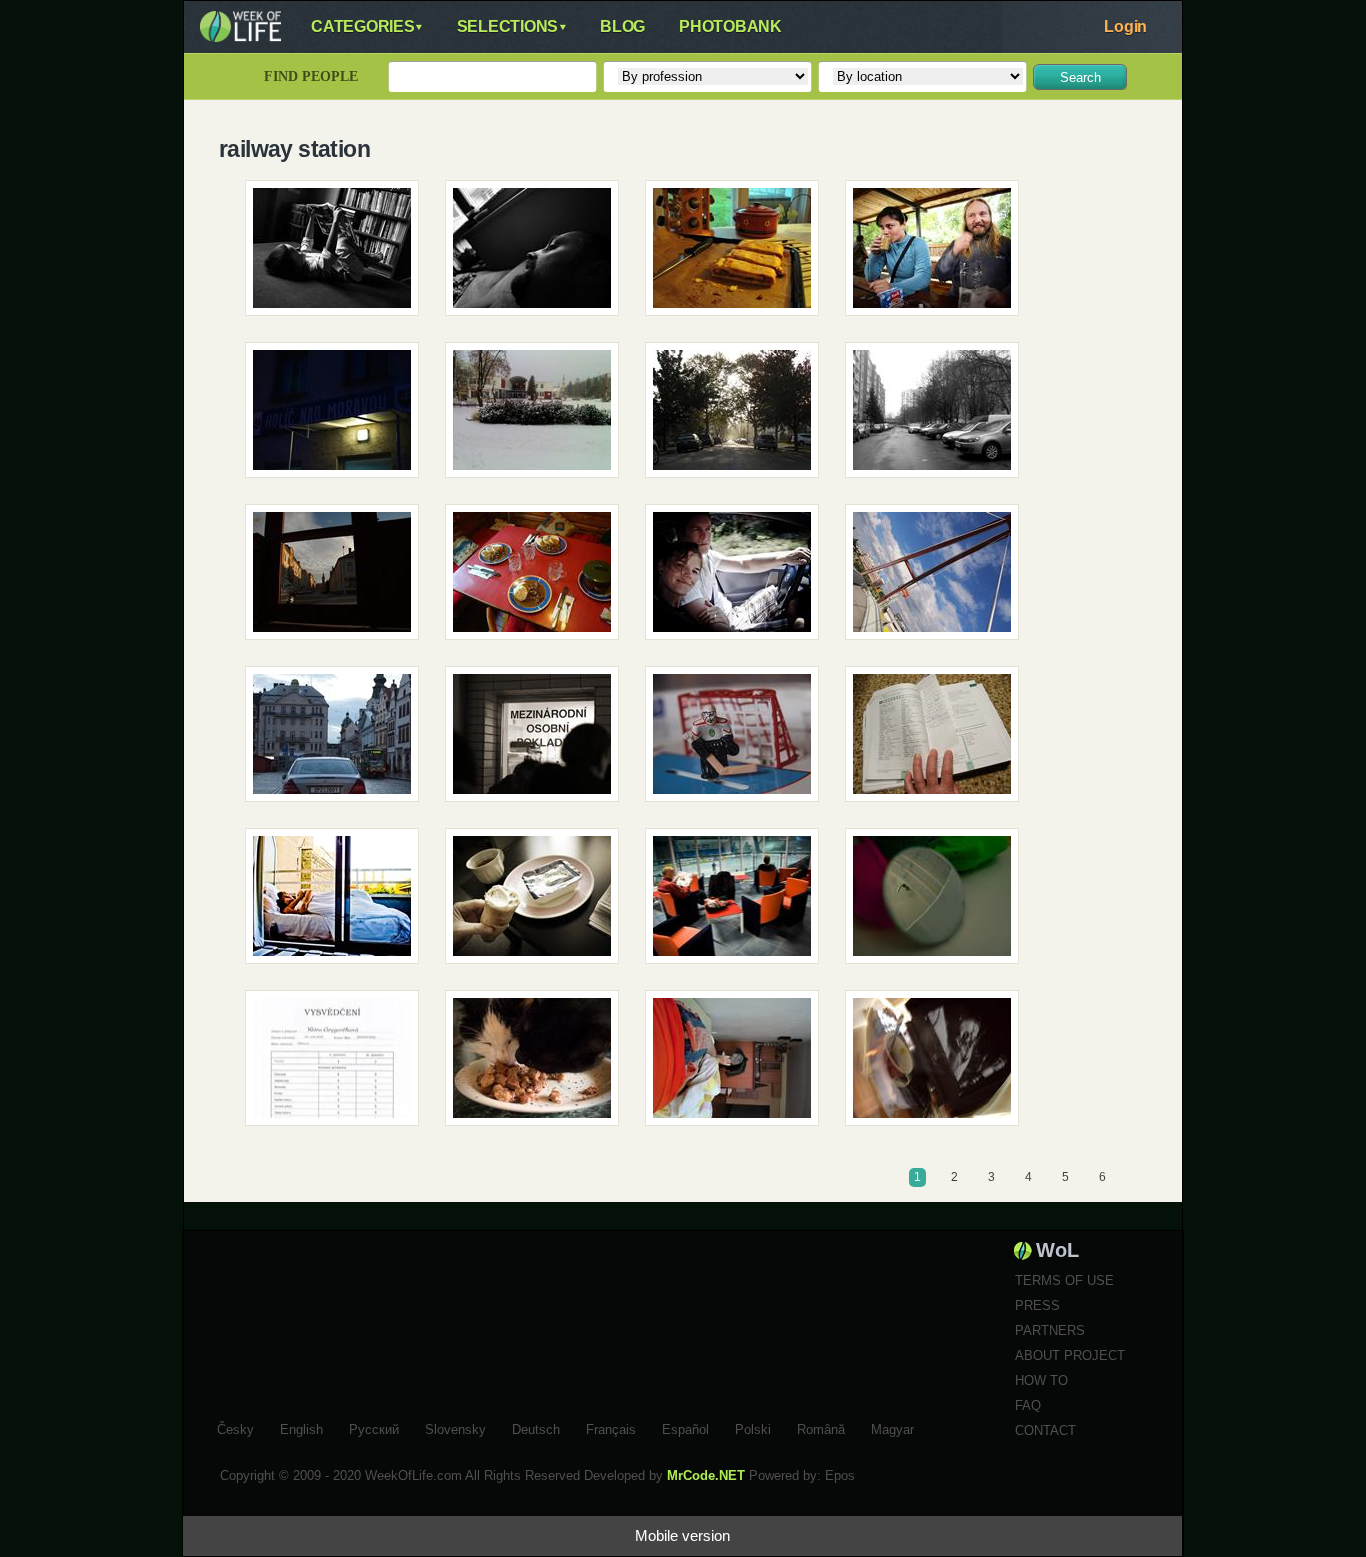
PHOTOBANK (730, 26)
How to (1041, 1380)
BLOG (622, 26)
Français (611, 1427)
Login (1125, 26)
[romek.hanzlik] (739, 741)
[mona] (739, 579)
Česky (235, 1427)
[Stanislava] (739, 255)
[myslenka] (939, 255)
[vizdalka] (339, 417)
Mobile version (682, 1535)
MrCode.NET (706, 1475)
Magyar (892, 1427)
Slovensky (455, 1427)
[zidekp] (339, 579)
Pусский (374, 1427)
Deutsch (536, 1427)
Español (685, 1427)
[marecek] (539, 255)
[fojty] (339, 1065)
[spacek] (939, 579)
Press (1037, 1305)
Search (1080, 77)
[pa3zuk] (739, 903)
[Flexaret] (539, 741)
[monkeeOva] (939, 741)
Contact (1045, 1430)
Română (821, 1427)
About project (1070, 1355)
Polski (753, 1427)
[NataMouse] (939, 1065)
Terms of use (1064, 1280)
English (301, 1427)
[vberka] (339, 741)
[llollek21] (539, 417)
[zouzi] (339, 255)
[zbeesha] (539, 579)
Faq (1028, 1405)
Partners (1050, 1330)
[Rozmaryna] (539, 1065)
